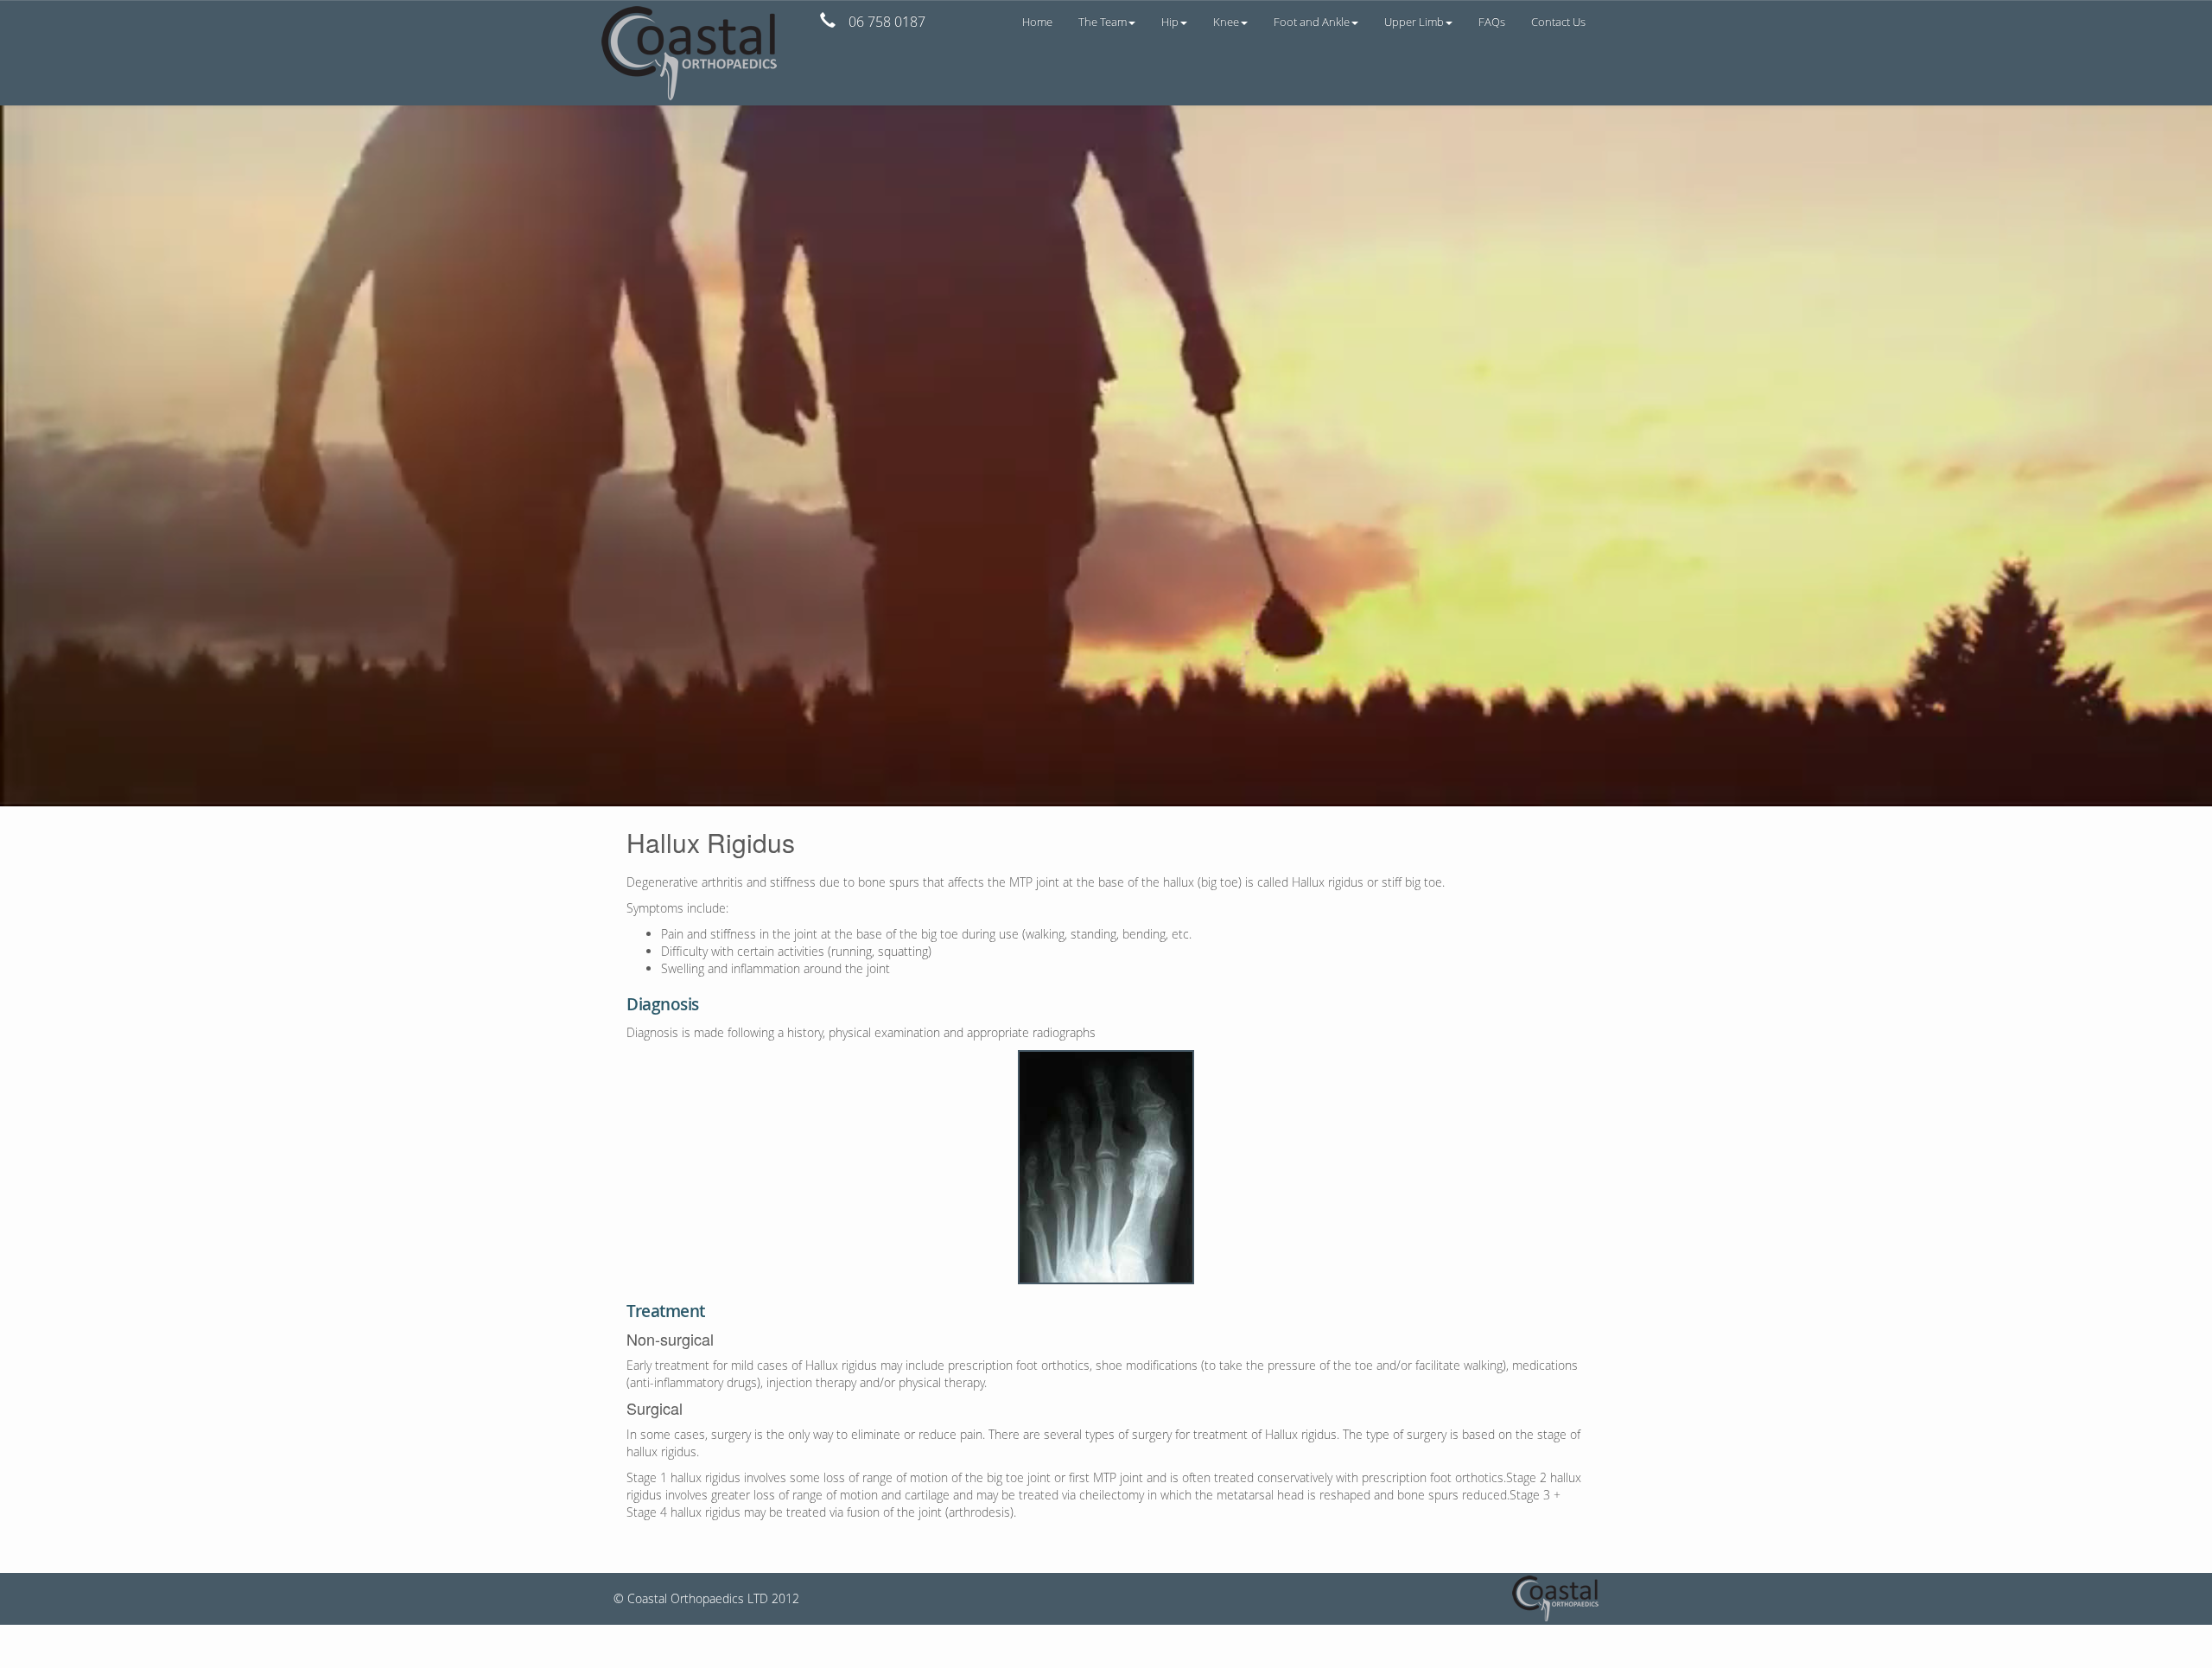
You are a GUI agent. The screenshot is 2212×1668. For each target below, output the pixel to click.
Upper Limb (1414, 22)
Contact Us (1558, 22)
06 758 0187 (887, 22)
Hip (1170, 22)
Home (1037, 22)
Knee (1226, 22)
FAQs (1492, 22)
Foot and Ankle (1312, 22)
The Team (1103, 22)
